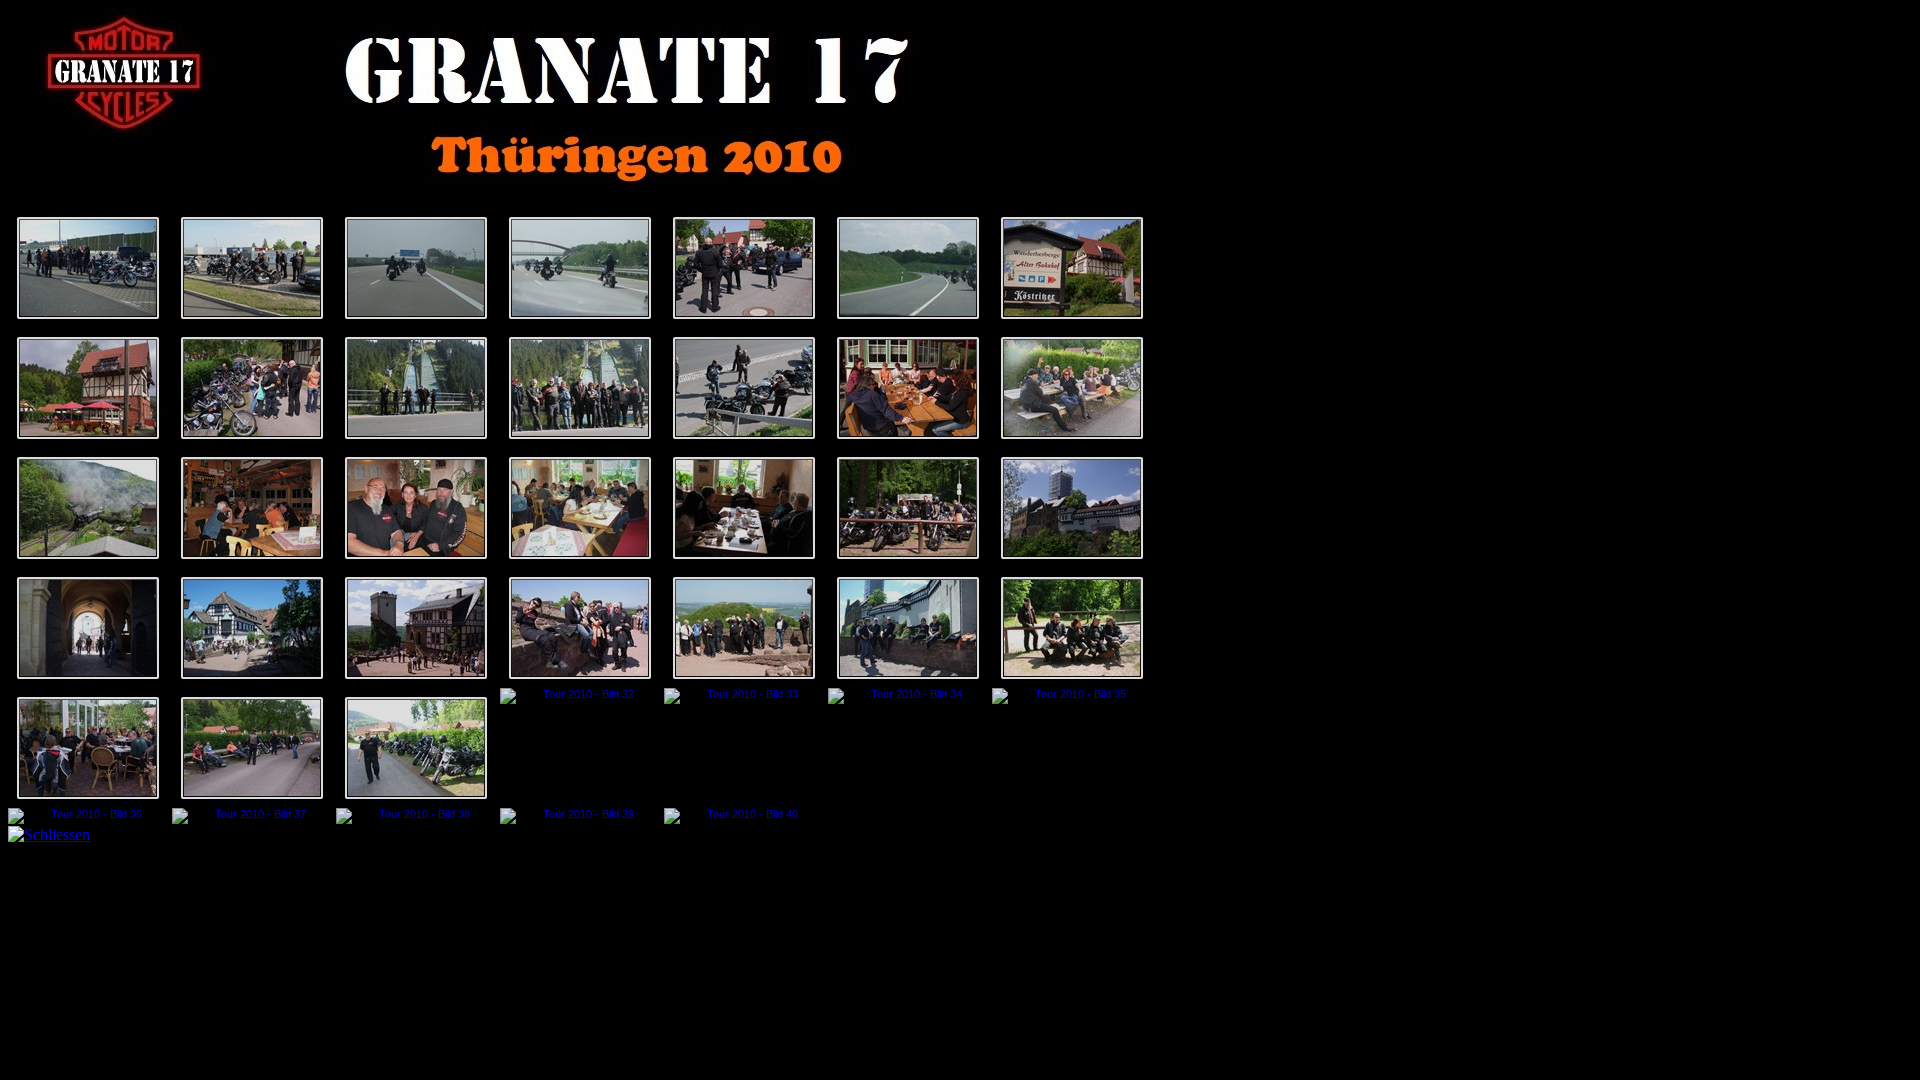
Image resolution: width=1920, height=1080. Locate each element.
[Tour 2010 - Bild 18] (580, 508)
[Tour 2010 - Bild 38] (416, 816)
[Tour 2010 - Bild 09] (252, 388)
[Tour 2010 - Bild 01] (88, 268)
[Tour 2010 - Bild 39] (580, 816)
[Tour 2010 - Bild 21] (1072, 508)
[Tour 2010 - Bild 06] (908, 268)
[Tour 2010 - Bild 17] (416, 508)
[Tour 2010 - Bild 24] (416, 628)
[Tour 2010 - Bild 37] (252, 816)
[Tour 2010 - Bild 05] (744, 268)
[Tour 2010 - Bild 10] (416, 388)
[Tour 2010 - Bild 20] (908, 508)
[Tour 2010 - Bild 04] (580, 268)
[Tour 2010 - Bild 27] (908, 628)
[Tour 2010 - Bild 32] (580, 696)
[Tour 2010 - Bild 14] (1072, 388)
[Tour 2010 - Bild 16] (252, 508)
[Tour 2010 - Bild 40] (744, 816)
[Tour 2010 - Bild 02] (252, 268)
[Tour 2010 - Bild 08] (88, 388)
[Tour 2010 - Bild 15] (88, 508)
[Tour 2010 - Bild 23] (252, 628)
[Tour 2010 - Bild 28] (1072, 628)
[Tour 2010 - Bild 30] (252, 748)
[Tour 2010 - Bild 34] (908, 696)
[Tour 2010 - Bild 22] (88, 628)
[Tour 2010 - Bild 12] (744, 388)
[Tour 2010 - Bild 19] (744, 508)
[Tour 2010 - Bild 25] (580, 628)
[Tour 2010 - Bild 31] (416, 748)
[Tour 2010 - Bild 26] (744, 628)
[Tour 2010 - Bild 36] (88, 816)
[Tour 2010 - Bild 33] (744, 696)
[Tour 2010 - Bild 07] (1072, 268)
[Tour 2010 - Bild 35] (1072, 696)
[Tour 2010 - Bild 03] (416, 268)
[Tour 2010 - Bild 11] (580, 388)
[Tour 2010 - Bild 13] (908, 388)
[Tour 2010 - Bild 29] (88, 748)
